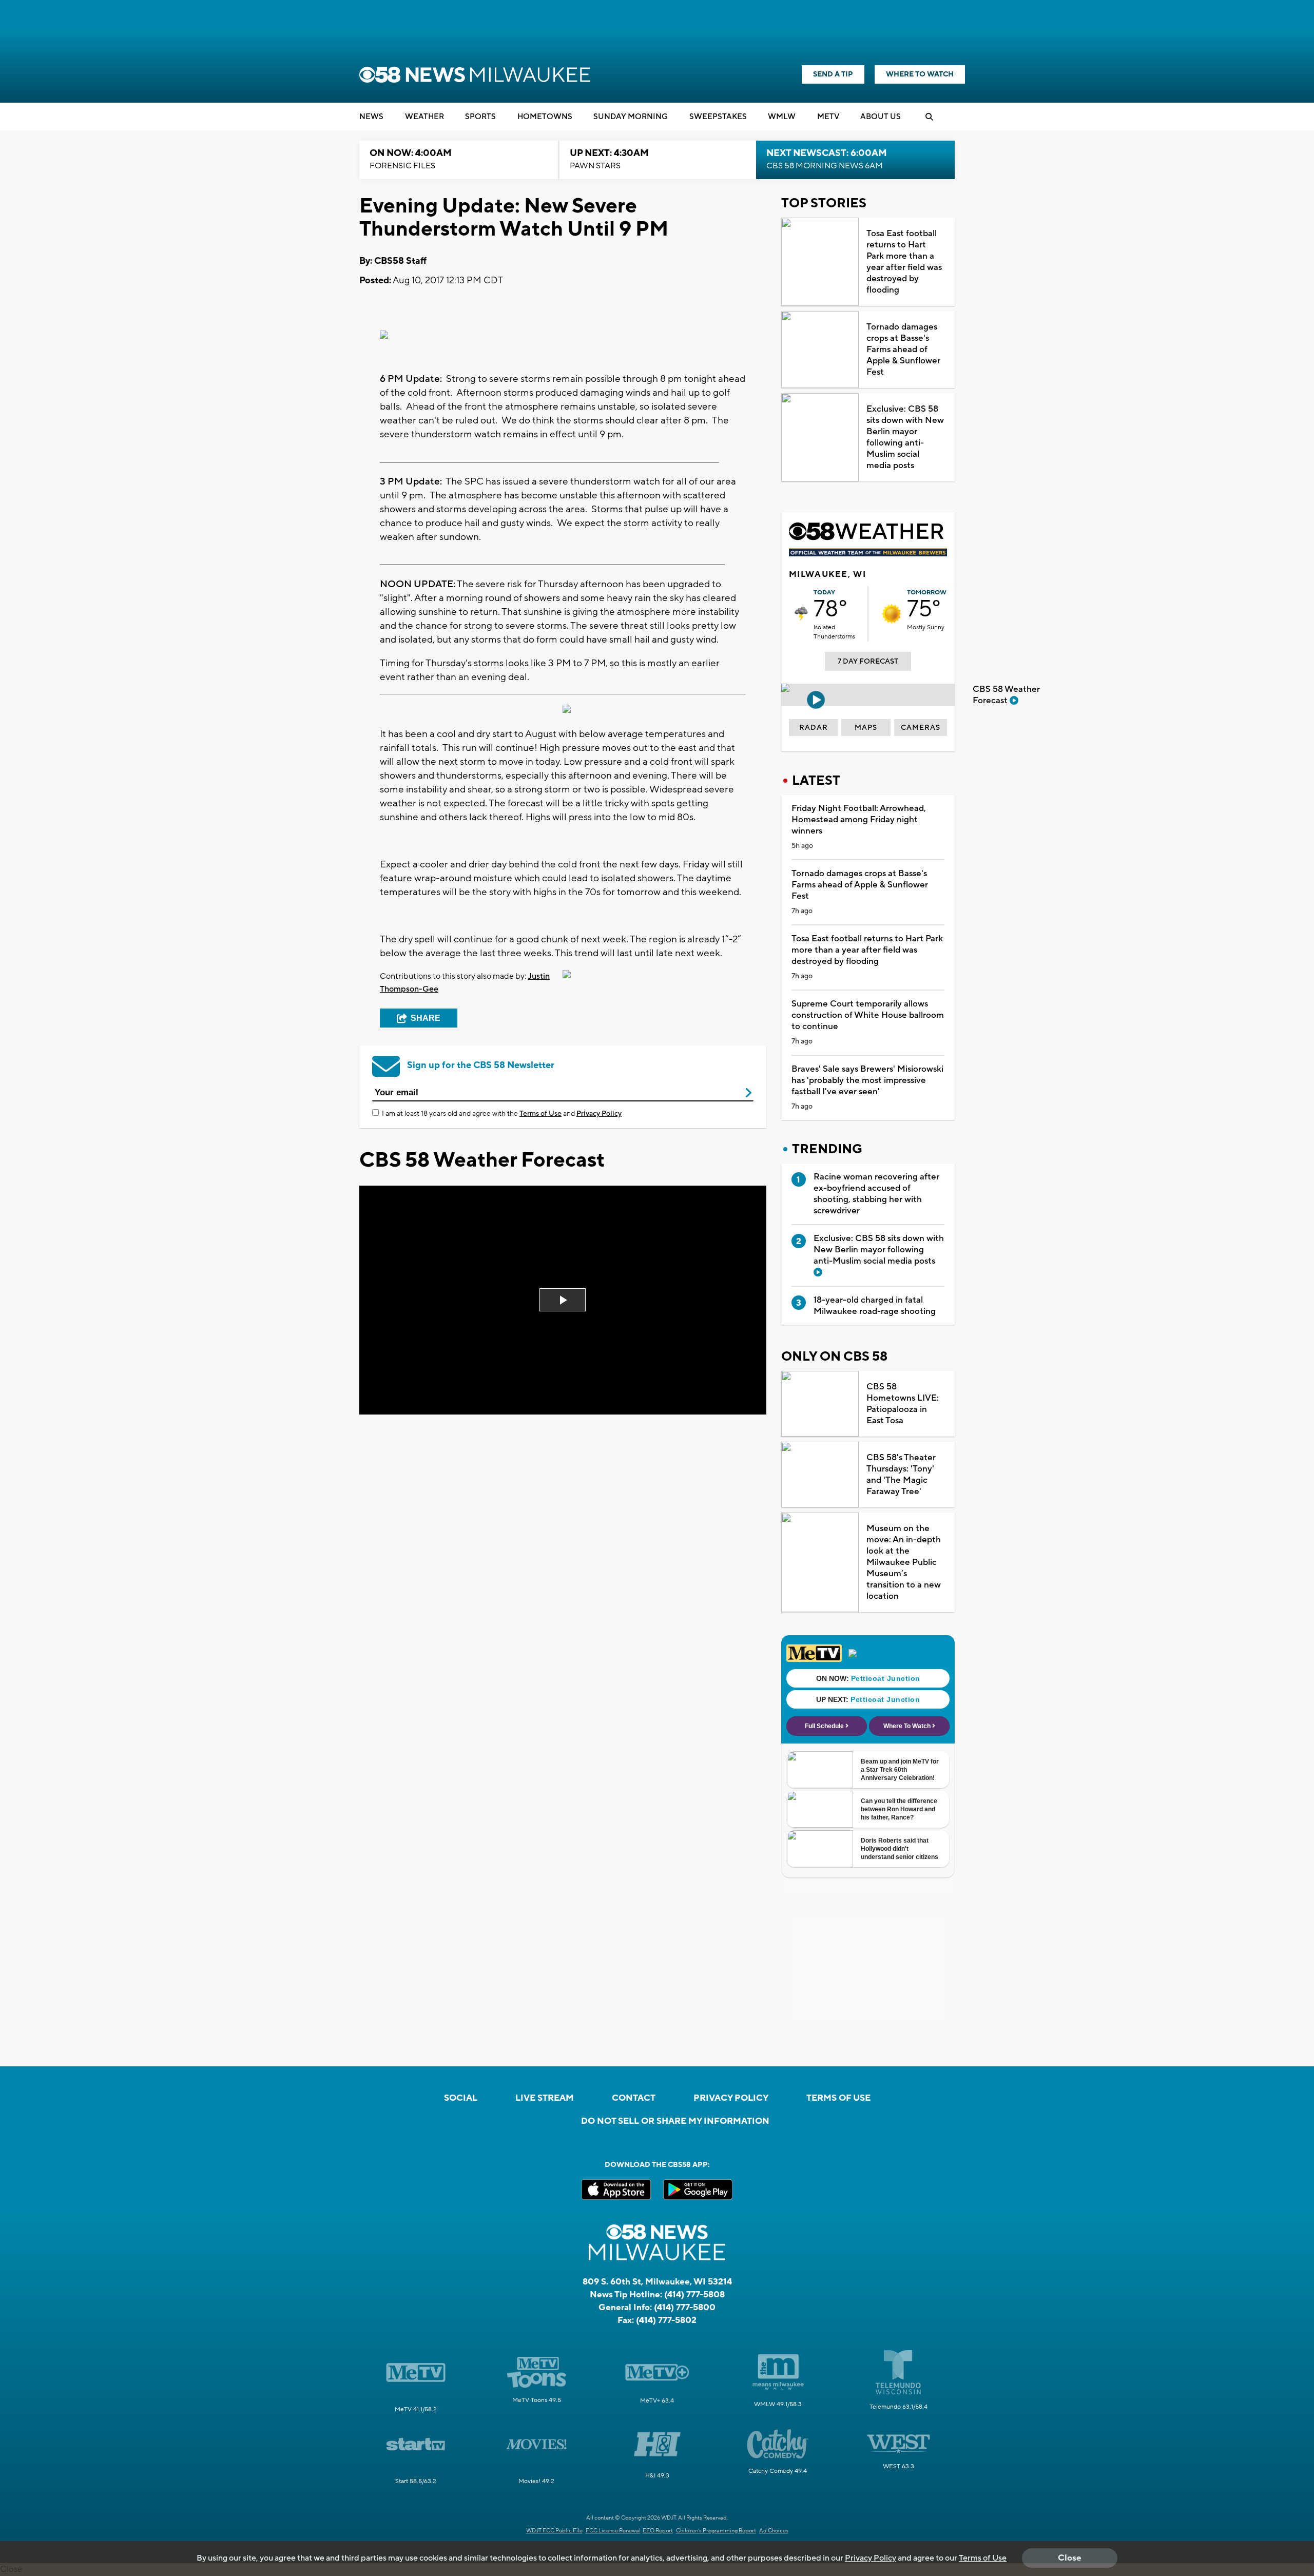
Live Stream (545, 2098)
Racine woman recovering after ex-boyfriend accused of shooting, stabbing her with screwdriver (876, 1194)
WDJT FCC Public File (554, 2531)
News (371, 117)
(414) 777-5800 (685, 2308)
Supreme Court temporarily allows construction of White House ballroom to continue (868, 1015)
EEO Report (658, 2531)
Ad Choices (774, 2531)
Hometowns (545, 117)
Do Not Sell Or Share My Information (675, 2121)
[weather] (801, 614)
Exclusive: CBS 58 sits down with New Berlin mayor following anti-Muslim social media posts (905, 437)
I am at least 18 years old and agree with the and (502, 1114)
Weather (424, 117)
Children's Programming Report (716, 2531)
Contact (634, 2098)
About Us (881, 117)
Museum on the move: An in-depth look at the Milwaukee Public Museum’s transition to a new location (904, 1562)
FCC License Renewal (613, 2531)
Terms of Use (540, 1114)
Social (461, 2098)
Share (426, 1018)
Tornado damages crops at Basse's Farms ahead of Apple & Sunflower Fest (903, 350)
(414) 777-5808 (694, 2295)
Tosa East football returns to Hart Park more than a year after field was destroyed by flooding (904, 262)
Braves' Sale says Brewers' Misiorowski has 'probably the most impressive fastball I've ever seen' (867, 1080)
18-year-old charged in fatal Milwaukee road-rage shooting (875, 1306)
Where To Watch (920, 74)
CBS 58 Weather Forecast (1006, 695)
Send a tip (833, 74)
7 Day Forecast (868, 662)
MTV (828, 117)
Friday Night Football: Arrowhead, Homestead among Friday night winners (859, 820)
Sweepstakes (718, 117)
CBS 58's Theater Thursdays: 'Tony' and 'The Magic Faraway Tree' (901, 1475)
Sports (480, 117)
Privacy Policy (599, 1114)
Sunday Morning (631, 117)
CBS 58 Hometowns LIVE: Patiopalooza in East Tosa (903, 1404)
